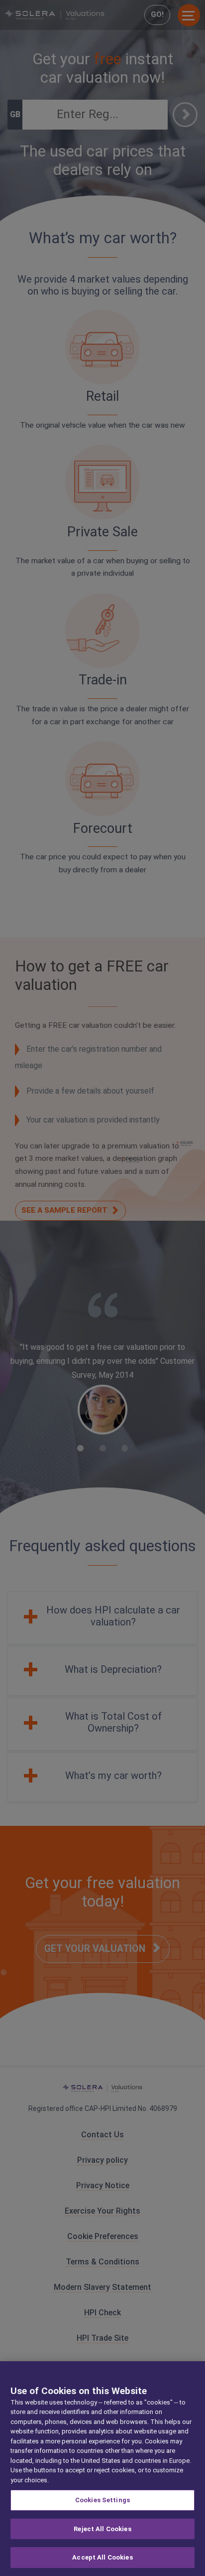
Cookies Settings (102, 2500)
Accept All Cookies (102, 2557)
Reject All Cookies (102, 2529)
